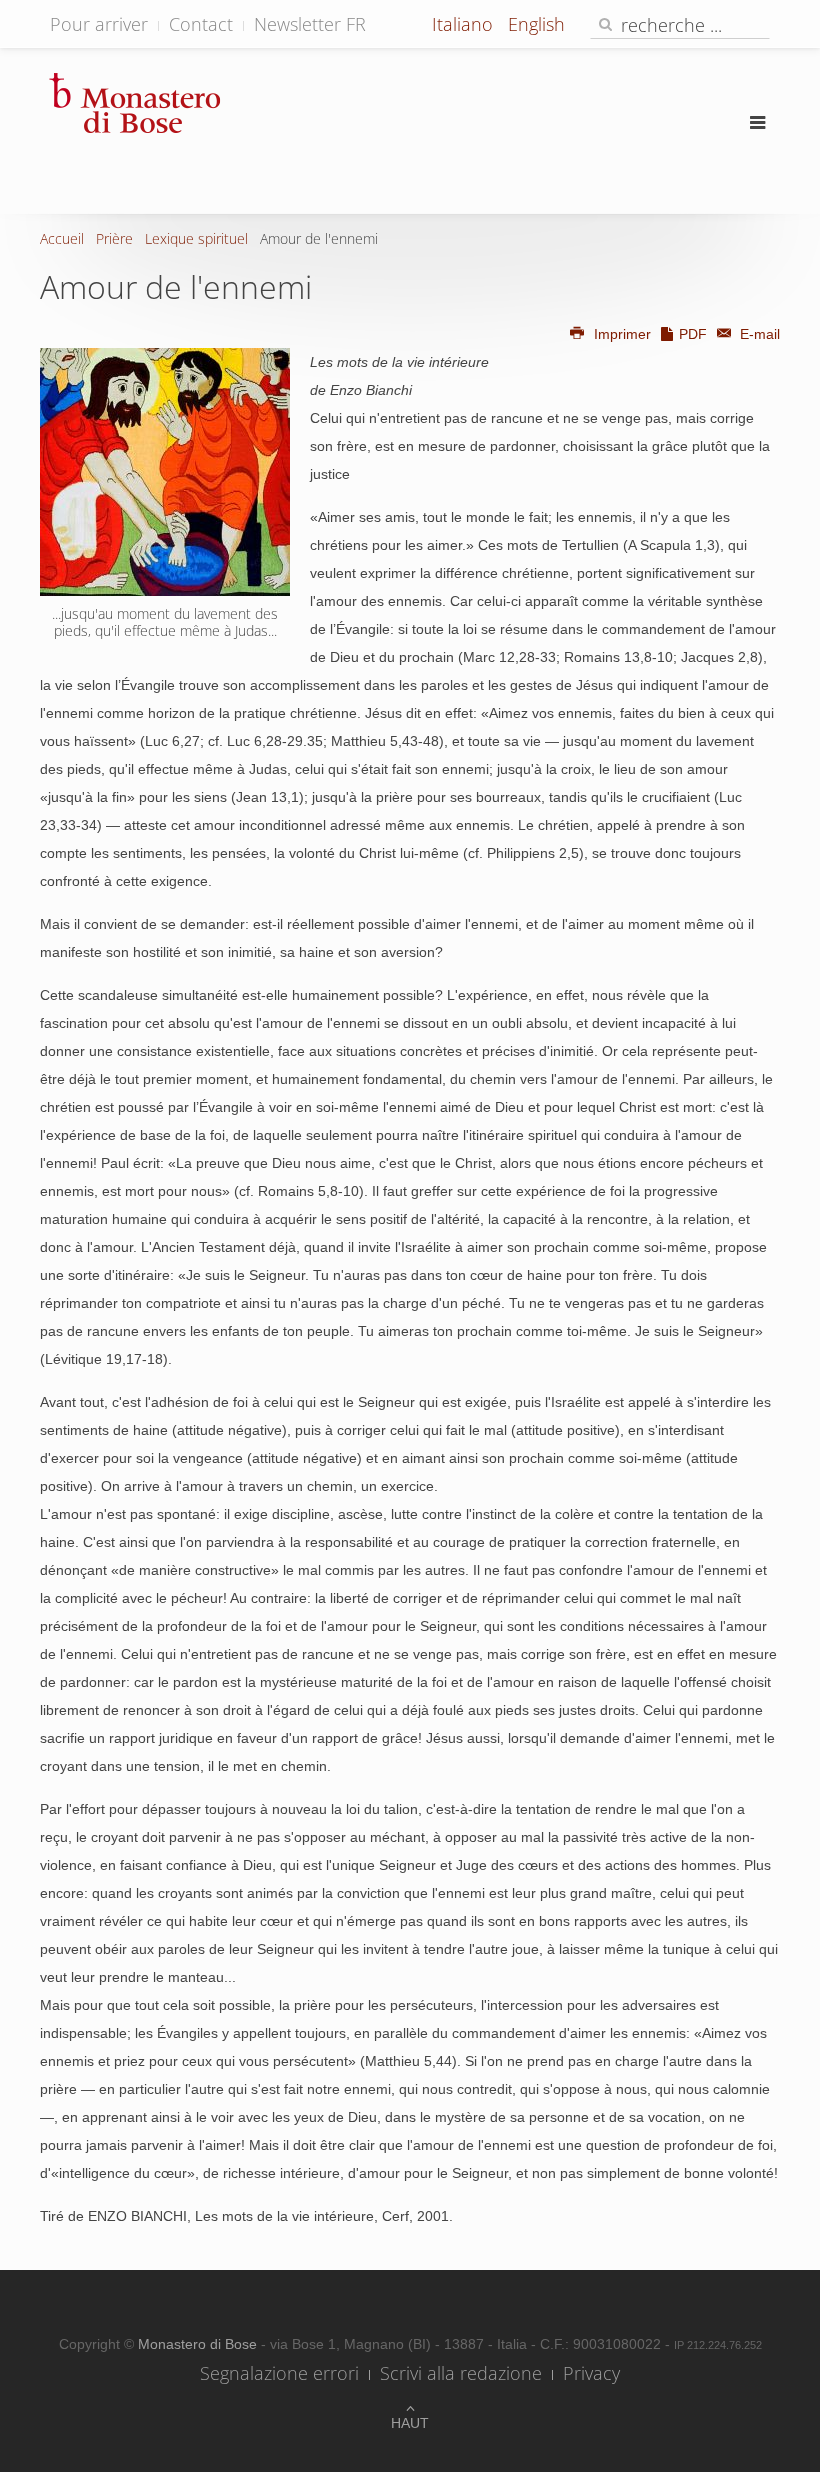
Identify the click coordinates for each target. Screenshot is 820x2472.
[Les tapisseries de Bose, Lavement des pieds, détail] (165, 472)
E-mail (758, 334)
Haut (410, 2423)
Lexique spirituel (196, 238)
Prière (114, 238)
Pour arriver (99, 24)
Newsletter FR (310, 24)
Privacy (591, 2373)
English (536, 24)
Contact (201, 24)
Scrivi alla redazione (461, 2373)
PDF (693, 334)
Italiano (465, 24)
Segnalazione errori (279, 2373)
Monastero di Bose (199, 2344)
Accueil (62, 238)
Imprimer (622, 334)
